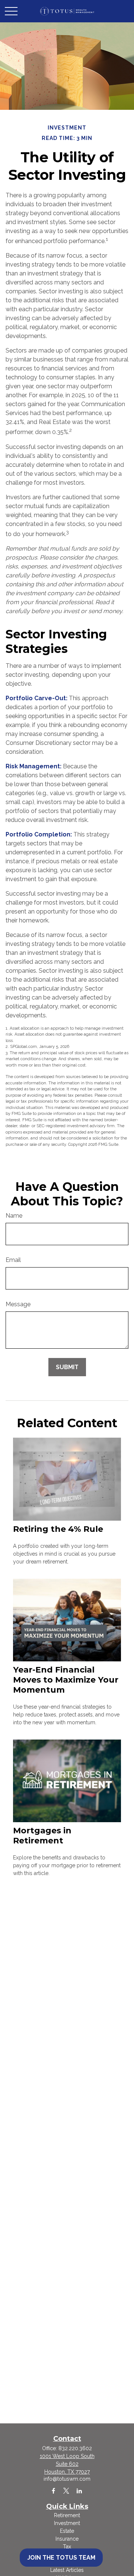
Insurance (67, 2539)
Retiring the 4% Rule (58, 1529)
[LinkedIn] (79, 2491)
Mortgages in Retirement (42, 1836)
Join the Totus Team (61, 2558)
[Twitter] (66, 2491)
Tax (67, 2547)
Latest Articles (67, 2570)
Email (13, 1260)
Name (14, 1216)
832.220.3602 (75, 2448)
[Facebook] (53, 2491)
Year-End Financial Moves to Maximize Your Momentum (66, 1680)
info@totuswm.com (67, 2479)
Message (18, 1304)
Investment (67, 2523)
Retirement (67, 2515)
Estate (67, 2531)
